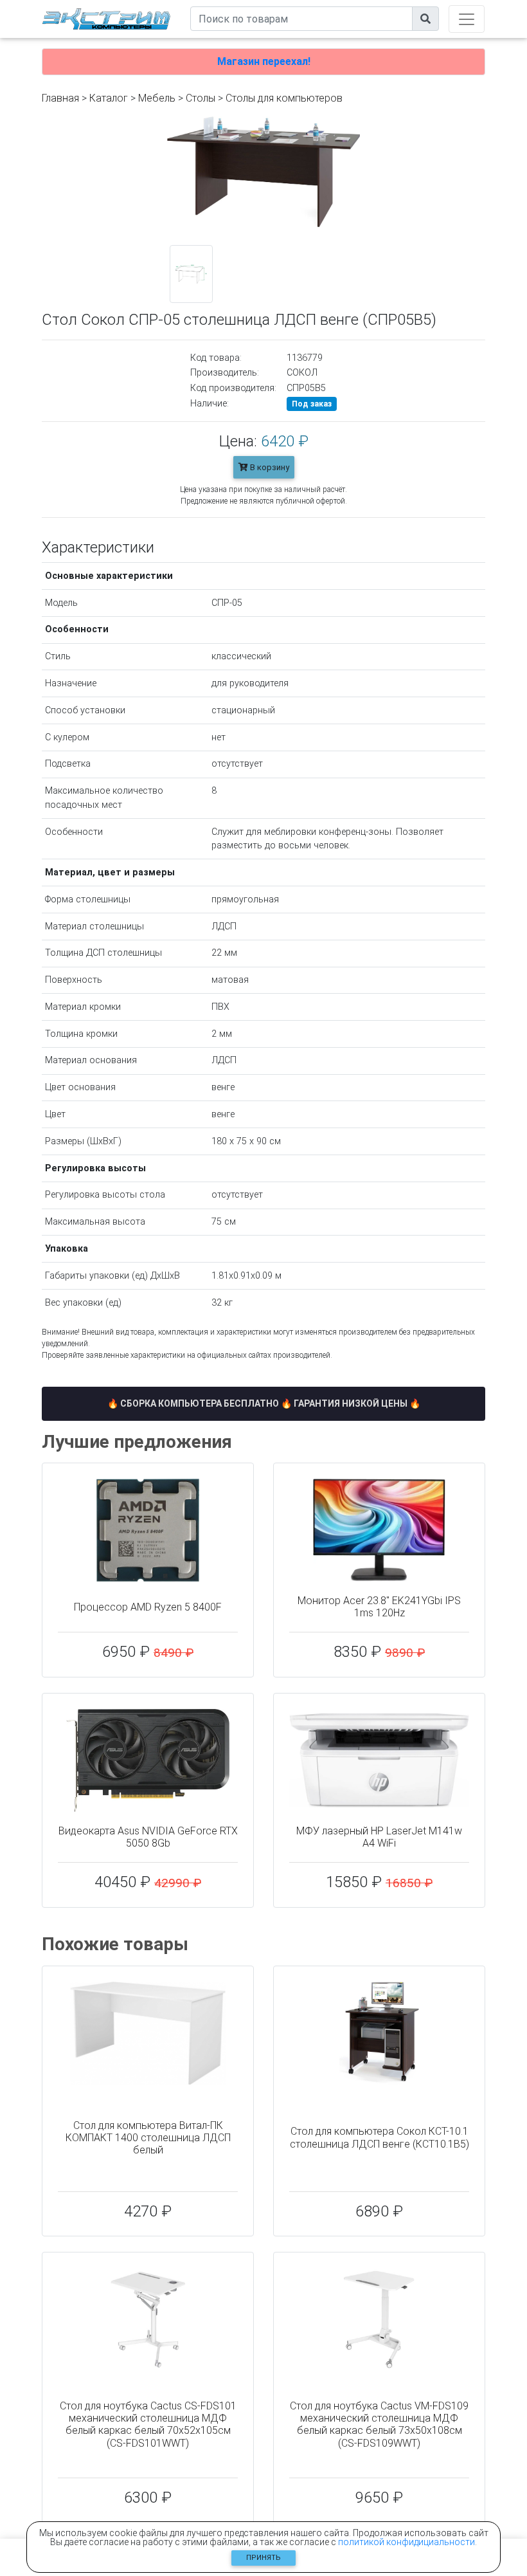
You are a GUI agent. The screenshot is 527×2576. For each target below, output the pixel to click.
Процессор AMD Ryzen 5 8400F (148, 1607)
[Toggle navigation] (467, 19)
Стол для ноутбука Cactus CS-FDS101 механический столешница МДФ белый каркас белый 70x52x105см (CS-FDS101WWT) (148, 2425)
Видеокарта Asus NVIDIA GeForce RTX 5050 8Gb (148, 1837)
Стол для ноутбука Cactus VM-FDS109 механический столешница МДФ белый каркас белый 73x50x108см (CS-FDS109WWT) (379, 2425)
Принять (263, 2558)
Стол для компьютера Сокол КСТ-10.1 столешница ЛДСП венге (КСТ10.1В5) (380, 2137)
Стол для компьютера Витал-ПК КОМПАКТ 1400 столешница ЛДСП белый (148, 2138)
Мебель (157, 98)
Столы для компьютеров (284, 98)
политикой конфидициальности (406, 2542)
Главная (60, 98)
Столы (201, 98)
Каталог (109, 98)
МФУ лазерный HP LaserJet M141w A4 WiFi (379, 1837)
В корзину (269, 467)
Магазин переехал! (264, 61)
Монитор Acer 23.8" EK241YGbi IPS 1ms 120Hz (379, 1607)
